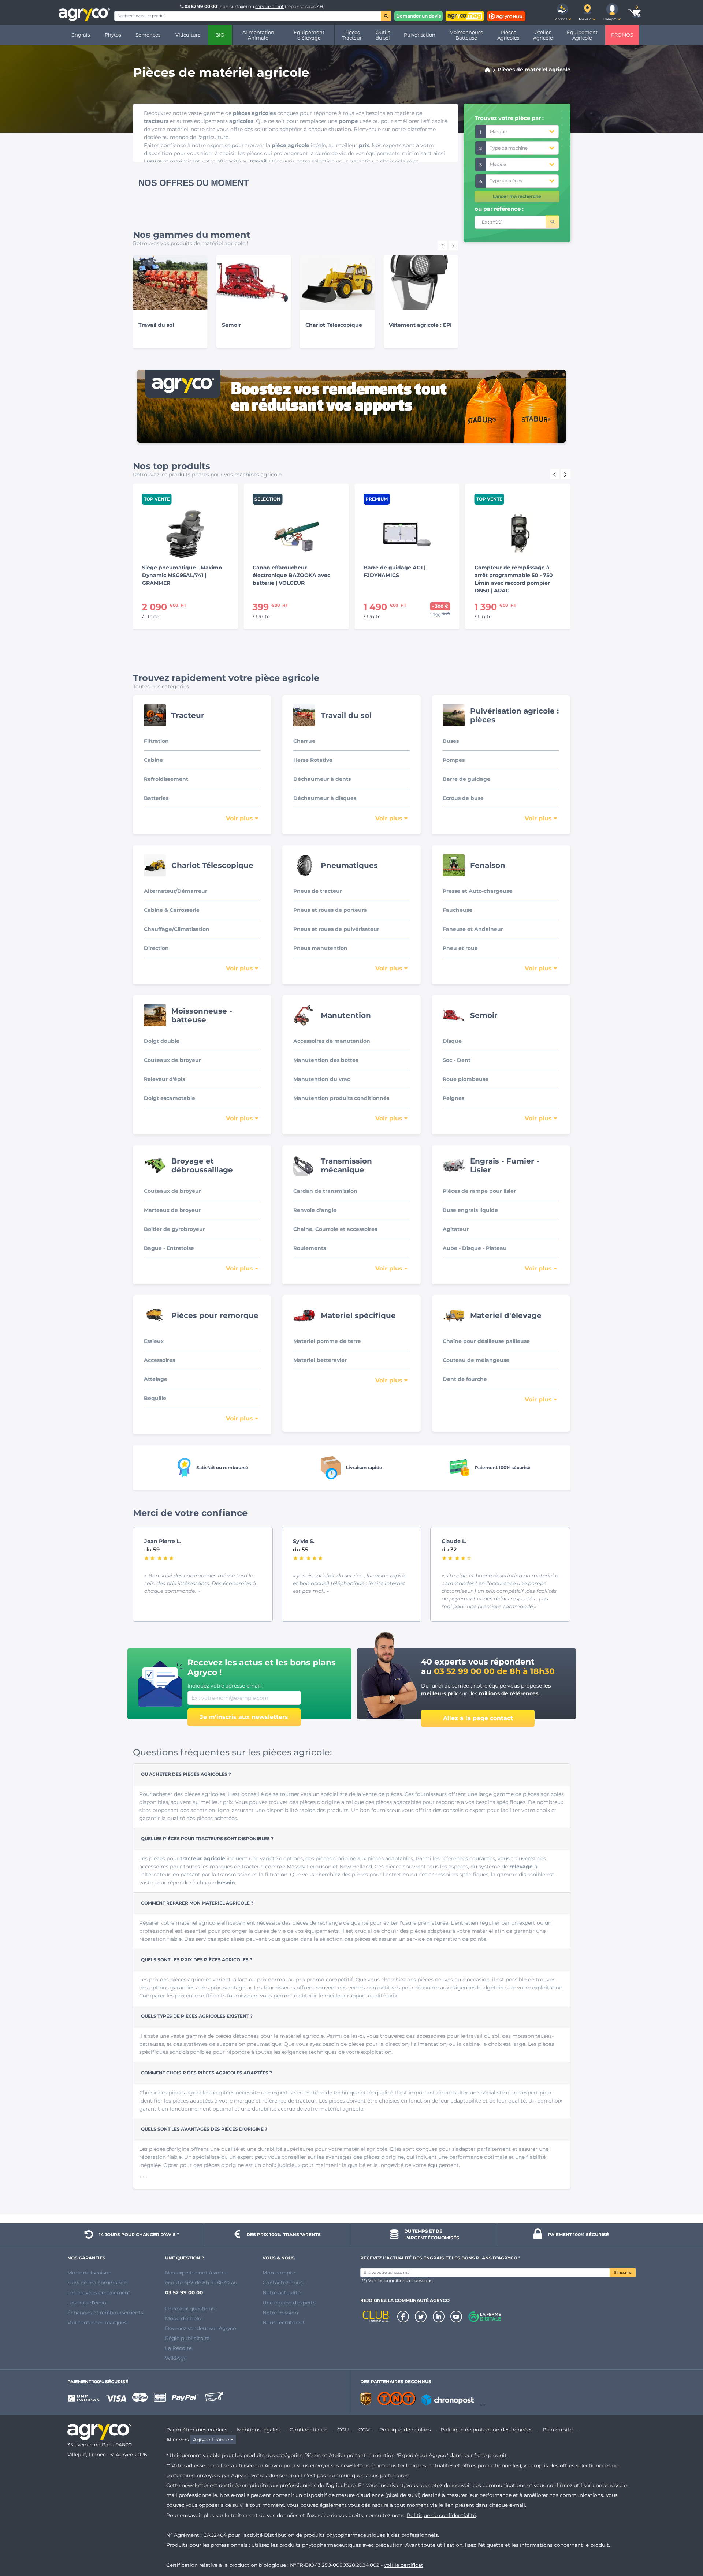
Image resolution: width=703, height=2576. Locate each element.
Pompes (454, 760)
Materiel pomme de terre (327, 1341)
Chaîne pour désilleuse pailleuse (486, 1341)
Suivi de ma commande (97, 2283)
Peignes (453, 1098)
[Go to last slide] (442, 246)
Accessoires (159, 1360)
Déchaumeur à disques (325, 798)
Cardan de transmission (325, 1191)
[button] (562, 12)
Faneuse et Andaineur (473, 929)
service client (269, 6)
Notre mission (280, 2313)
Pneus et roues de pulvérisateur (336, 929)
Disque (452, 1041)
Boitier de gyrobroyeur (174, 1229)
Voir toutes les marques (97, 2322)
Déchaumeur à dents (322, 779)
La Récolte (178, 2348)
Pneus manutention (320, 948)
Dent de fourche (465, 1379)
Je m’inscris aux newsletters (244, 1717)
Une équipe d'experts (289, 2303)
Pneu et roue (460, 948)
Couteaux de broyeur (172, 1060)
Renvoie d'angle (315, 1210)
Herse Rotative (313, 760)
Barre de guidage (466, 779)
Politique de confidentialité (441, 2515)
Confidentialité (308, 2430)
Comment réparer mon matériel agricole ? (197, 1903)
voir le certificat (404, 2565)
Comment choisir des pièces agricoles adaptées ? (207, 2073)
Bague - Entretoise (169, 1248)
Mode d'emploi (184, 2318)
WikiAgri (176, 2358)
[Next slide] (453, 246)
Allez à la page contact (478, 1718)
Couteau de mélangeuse (476, 1360)
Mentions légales (258, 2430)
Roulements (310, 1248)
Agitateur (456, 1229)
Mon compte (279, 2273)
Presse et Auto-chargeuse (477, 891)
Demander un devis (419, 16)
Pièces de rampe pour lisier (479, 1191)
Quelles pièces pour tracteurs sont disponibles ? (207, 1839)
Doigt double (162, 1041)
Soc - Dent (457, 1060)
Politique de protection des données (487, 2430)
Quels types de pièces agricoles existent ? (197, 2016)
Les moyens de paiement (99, 2292)
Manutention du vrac (322, 1079)
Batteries (156, 798)
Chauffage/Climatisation (177, 929)
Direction (156, 948)
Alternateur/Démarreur (176, 891)
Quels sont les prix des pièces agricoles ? (197, 1960)
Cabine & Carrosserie (172, 910)
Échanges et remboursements (105, 2313)
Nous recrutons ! (283, 2322)
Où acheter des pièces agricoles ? (186, 1774)
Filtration (156, 741)
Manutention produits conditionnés (341, 1098)
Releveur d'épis (164, 1079)
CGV (364, 2430)
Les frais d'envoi (88, 2303)
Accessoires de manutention (332, 1041)
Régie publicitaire (187, 2338)
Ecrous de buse (463, 798)
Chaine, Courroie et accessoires (335, 1229)
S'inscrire (623, 2272)
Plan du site (558, 2430)
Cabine (153, 760)
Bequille (155, 1398)
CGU (343, 2430)
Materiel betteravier (320, 1360)
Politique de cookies (405, 2430)
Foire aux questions (190, 2309)
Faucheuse (457, 910)
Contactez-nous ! (284, 2283)
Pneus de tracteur (318, 891)
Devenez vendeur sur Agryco (201, 2328)
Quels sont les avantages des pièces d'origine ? (204, 2129)
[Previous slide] (555, 474)
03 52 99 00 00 (201, 6)
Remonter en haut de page (684, 2544)
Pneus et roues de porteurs (330, 910)
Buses (451, 741)
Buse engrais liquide (470, 1210)
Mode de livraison (90, 2273)
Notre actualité (282, 2292)
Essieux (154, 1341)
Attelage (156, 1379)
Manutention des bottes (326, 1060)
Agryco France (211, 2440)
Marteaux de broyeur (172, 1210)
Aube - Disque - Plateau (475, 1248)
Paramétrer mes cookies (197, 2430)
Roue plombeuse (466, 1079)
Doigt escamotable (170, 1098)
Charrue (304, 741)
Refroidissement (166, 779)
